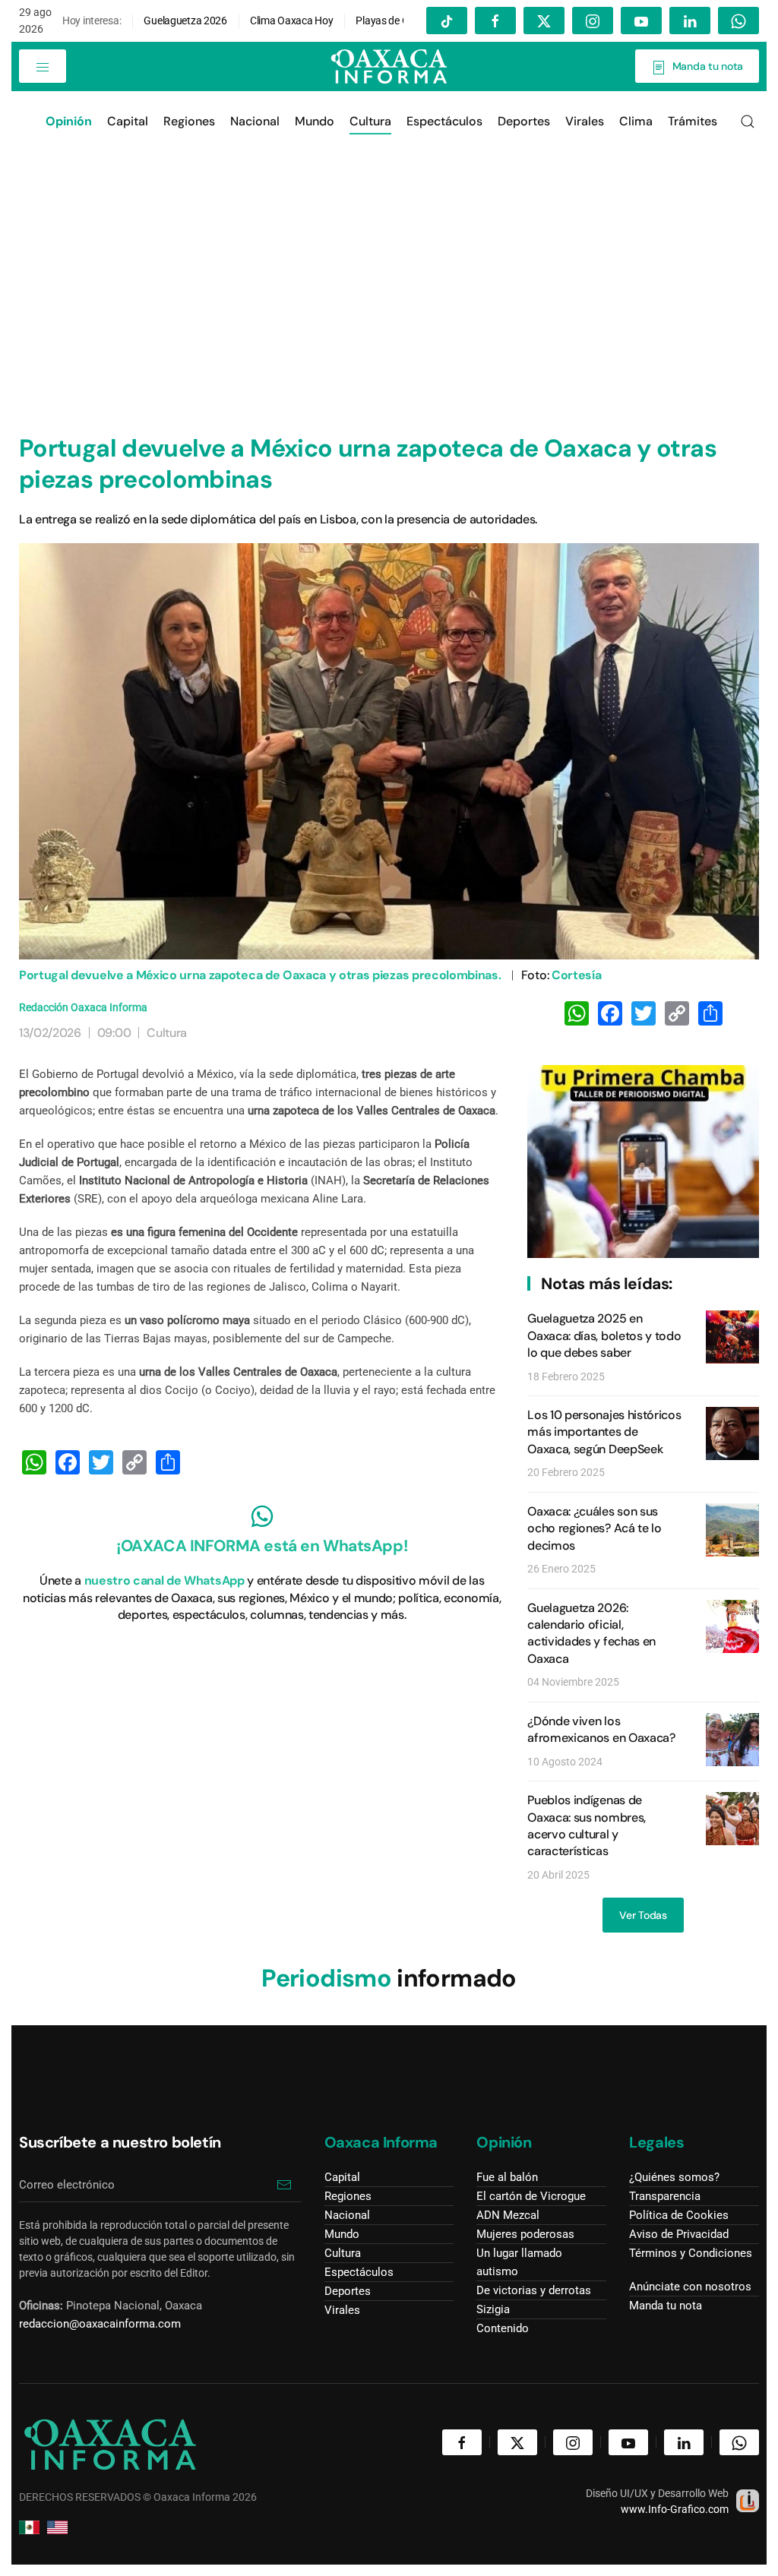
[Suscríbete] (285, 2185)
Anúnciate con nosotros (690, 2287)
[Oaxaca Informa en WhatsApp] (738, 21)
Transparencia (665, 2196)
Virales (342, 2310)
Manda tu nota (705, 66)
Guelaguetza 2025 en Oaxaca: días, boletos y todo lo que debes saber (604, 1335)
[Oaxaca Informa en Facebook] (495, 21)
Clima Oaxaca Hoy (292, 21)
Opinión (504, 2142)
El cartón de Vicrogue (531, 2196)
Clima (636, 121)
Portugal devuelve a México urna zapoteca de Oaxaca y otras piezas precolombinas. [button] (260, 975)
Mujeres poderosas (525, 2234)
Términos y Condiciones (691, 2253)
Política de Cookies (679, 2215)
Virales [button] (585, 121)
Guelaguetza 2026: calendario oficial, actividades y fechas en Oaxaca (591, 1633)
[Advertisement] (389, 266)
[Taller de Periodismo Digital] (643, 1161)
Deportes (348, 2291)
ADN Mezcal (508, 2215)
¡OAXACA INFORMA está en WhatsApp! (262, 1546)
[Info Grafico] (748, 2499)
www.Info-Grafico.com (675, 2509)
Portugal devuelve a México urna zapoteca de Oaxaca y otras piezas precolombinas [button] (389, 751)
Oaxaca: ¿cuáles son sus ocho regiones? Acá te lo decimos (594, 1528)
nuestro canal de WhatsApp (164, 1580)
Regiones (189, 121)
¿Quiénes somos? (674, 2177)
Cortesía (576, 975)
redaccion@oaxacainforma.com (100, 2324)
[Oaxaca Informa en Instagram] (593, 21)
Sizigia (493, 2309)
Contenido (503, 2328)
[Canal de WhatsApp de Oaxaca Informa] (262, 1516)
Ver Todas (643, 1915)
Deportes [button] (524, 121)
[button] (43, 66)
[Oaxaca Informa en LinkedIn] (690, 21)
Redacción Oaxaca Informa (83, 1007)
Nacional (255, 121)
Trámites (693, 121)
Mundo (315, 121)
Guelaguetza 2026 (185, 21)
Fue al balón (507, 2177)
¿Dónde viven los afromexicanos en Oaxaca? (601, 1729)
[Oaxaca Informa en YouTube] (641, 21)
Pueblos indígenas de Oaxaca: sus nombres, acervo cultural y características (587, 1825)
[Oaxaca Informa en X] (544, 21)
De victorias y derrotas (534, 2290)
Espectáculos (444, 121)
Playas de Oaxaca (396, 21)
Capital (128, 121)
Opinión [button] (69, 121)
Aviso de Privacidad (679, 2234)
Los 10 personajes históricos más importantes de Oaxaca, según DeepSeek (604, 1432)
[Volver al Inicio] (389, 66)
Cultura (370, 121)
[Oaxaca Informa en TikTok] (447, 21)
